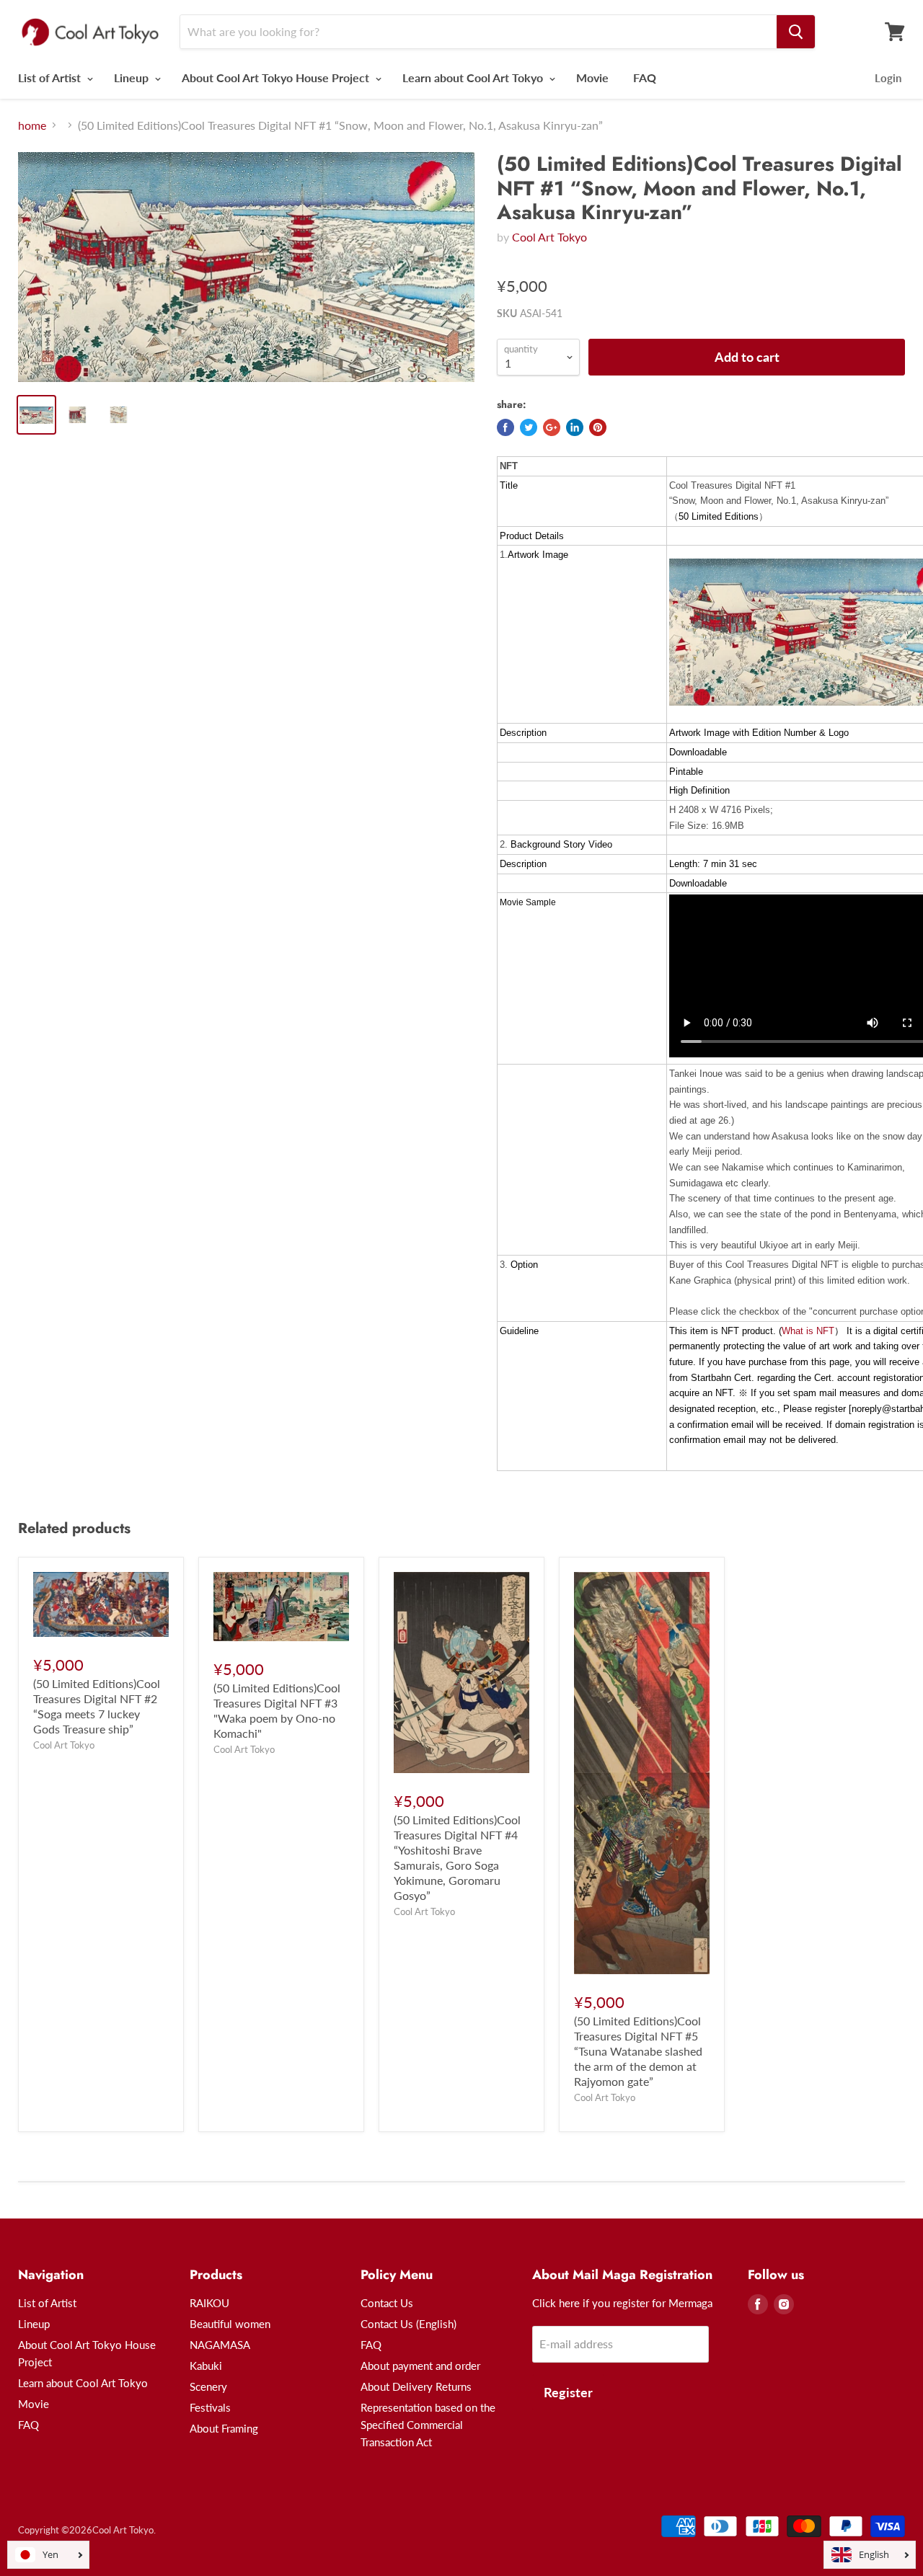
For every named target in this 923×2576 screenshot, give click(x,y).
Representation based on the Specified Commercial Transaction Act (428, 2425)
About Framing (224, 2428)
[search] (796, 32)
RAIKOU (209, 2303)
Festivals (210, 2407)
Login (888, 78)
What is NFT (808, 1331)
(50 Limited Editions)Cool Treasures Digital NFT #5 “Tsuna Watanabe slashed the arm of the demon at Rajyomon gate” (638, 2051)
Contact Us (387, 2303)
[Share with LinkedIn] (575, 427)
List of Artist (51, 77)
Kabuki (206, 2366)
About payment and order (420, 2366)
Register (568, 2392)
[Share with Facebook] (505, 427)
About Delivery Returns (416, 2386)
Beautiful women (230, 2324)
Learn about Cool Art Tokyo (474, 77)
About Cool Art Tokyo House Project (277, 77)
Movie (592, 77)
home (32, 125)
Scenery (208, 2386)
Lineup (133, 77)
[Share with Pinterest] (598, 427)
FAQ (645, 77)
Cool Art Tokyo (549, 237)
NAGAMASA (220, 2345)
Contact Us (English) (408, 2324)
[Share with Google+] (552, 427)
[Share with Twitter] (529, 427)
